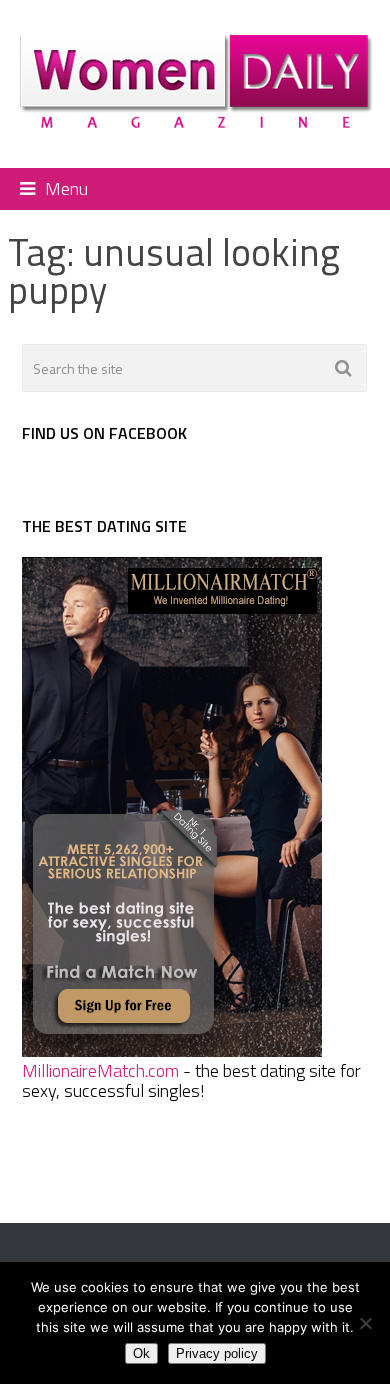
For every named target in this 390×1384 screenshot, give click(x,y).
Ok (141, 1353)
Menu (66, 188)
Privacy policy (217, 1353)
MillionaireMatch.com (100, 1070)
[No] (365, 1323)
